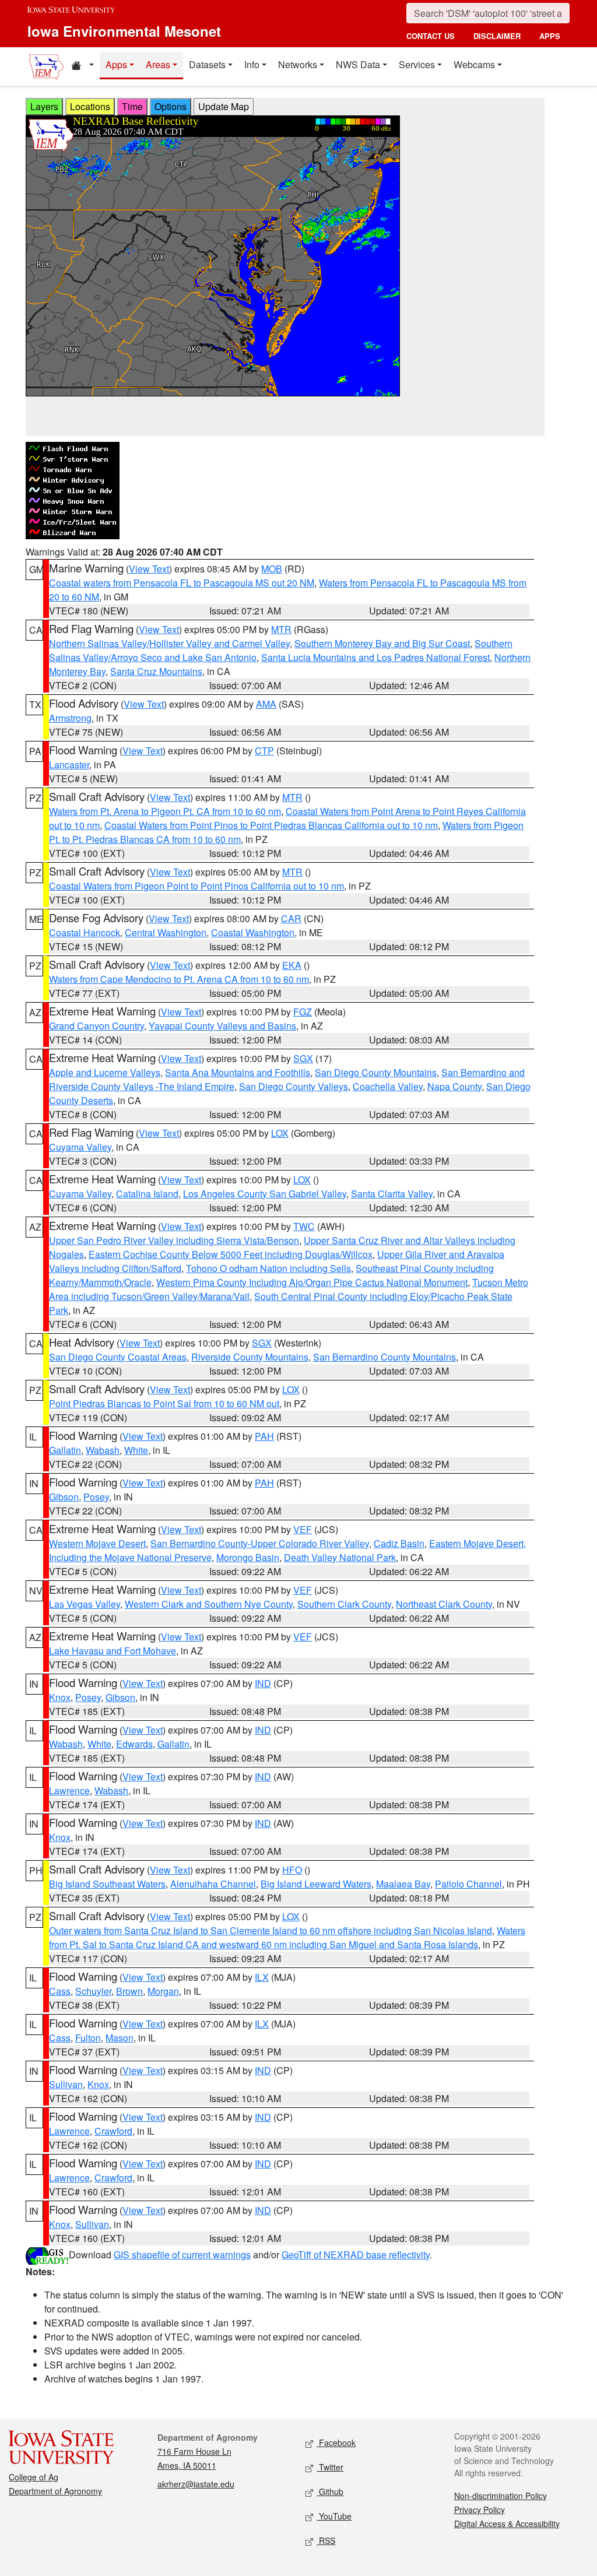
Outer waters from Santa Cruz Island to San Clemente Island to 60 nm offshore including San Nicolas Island (271, 1930)
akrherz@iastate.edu (196, 2484)
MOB (272, 569)
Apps (116, 64)
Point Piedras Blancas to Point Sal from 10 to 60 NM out (164, 1403)
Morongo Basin (248, 1557)
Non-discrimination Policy (501, 2496)
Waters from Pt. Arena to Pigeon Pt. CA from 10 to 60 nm (165, 811)
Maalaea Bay (403, 1884)
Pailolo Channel (468, 1884)
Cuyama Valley (80, 1147)
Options (171, 106)
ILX (262, 1977)
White (136, 1450)
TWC (304, 1226)
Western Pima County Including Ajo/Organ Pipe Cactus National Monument (312, 1282)
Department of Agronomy (55, 2491)
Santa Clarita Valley (392, 1194)
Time (132, 106)
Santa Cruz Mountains (156, 671)
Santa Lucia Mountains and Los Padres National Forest (375, 657)
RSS (326, 2540)
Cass (60, 1991)
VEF (303, 1529)
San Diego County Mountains (376, 1072)
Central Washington (166, 932)
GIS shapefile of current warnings (182, 2255)
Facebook (336, 2443)
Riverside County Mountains (250, 1357)
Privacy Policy (480, 2510)
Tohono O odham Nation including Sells (268, 1268)
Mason (120, 2038)
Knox (60, 1697)
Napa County (454, 1086)
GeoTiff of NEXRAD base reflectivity (356, 2255)
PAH (264, 1436)
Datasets (207, 64)
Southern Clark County (344, 1604)
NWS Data (358, 64)
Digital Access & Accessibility (507, 2524)
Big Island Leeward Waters (316, 1884)
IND (263, 1683)
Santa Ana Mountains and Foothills (238, 1072)
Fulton (88, 2038)
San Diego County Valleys (294, 1086)
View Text (149, 569)
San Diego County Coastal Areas (118, 1357)
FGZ (303, 1012)
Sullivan (66, 2084)
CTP (264, 751)
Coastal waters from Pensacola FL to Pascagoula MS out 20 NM (182, 583)
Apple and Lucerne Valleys (105, 1072)
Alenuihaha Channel (213, 1884)
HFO (292, 1870)
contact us (431, 36)
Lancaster (69, 765)
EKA (292, 965)
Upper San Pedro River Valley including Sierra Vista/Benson (174, 1240)
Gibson (64, 1497)
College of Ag (34, 2477)
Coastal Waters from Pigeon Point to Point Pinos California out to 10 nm (196, 886)
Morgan (163, 1991)
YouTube (334, 2516)
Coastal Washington (253, 932)
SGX (303, 1058)
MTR (281, 629)
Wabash (103, 1450)
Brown (129, 1991)
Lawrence (69, 1790)
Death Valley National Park (340, 1557)
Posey (96, 1497)
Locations (90, 106)
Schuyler (93, 1991)
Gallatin (65, 1450)
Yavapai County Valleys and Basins (222, 1026)
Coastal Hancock (85, 932)
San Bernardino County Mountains (384, 1357)
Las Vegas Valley (85, 1604)
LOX (280, 1133)
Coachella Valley (388, 1086)
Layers (44, 106)
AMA (266, 704)
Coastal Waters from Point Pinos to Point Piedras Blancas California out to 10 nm (271, 825)
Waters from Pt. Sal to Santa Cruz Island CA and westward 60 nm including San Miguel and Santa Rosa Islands (287, 1937)
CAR (291, 918)
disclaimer (497, 36)
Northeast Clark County (444, 1604)
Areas (158, 64)
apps (550, 36)
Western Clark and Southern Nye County (209, 1604)
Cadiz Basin (399, 1543)
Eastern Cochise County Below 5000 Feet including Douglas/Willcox (231, 1254)
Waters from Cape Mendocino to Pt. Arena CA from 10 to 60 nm (179, 979)
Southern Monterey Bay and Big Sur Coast (382, 643)
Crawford (113, 2131)
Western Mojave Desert (97, 1543)
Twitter (330, 2467)
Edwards (134, 1744)
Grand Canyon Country (96, 1026)
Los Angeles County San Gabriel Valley (265, 1194)
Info (252, 64)
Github (330, 2491)
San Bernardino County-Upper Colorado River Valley (260, 1543)
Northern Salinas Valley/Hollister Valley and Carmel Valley (169, 643)
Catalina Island (147, 1194)
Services (417, 64)
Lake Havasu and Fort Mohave (113, 1651)
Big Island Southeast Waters (107, 1884)
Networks (298, 64)
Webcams (474, 64)
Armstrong (70, 718)
